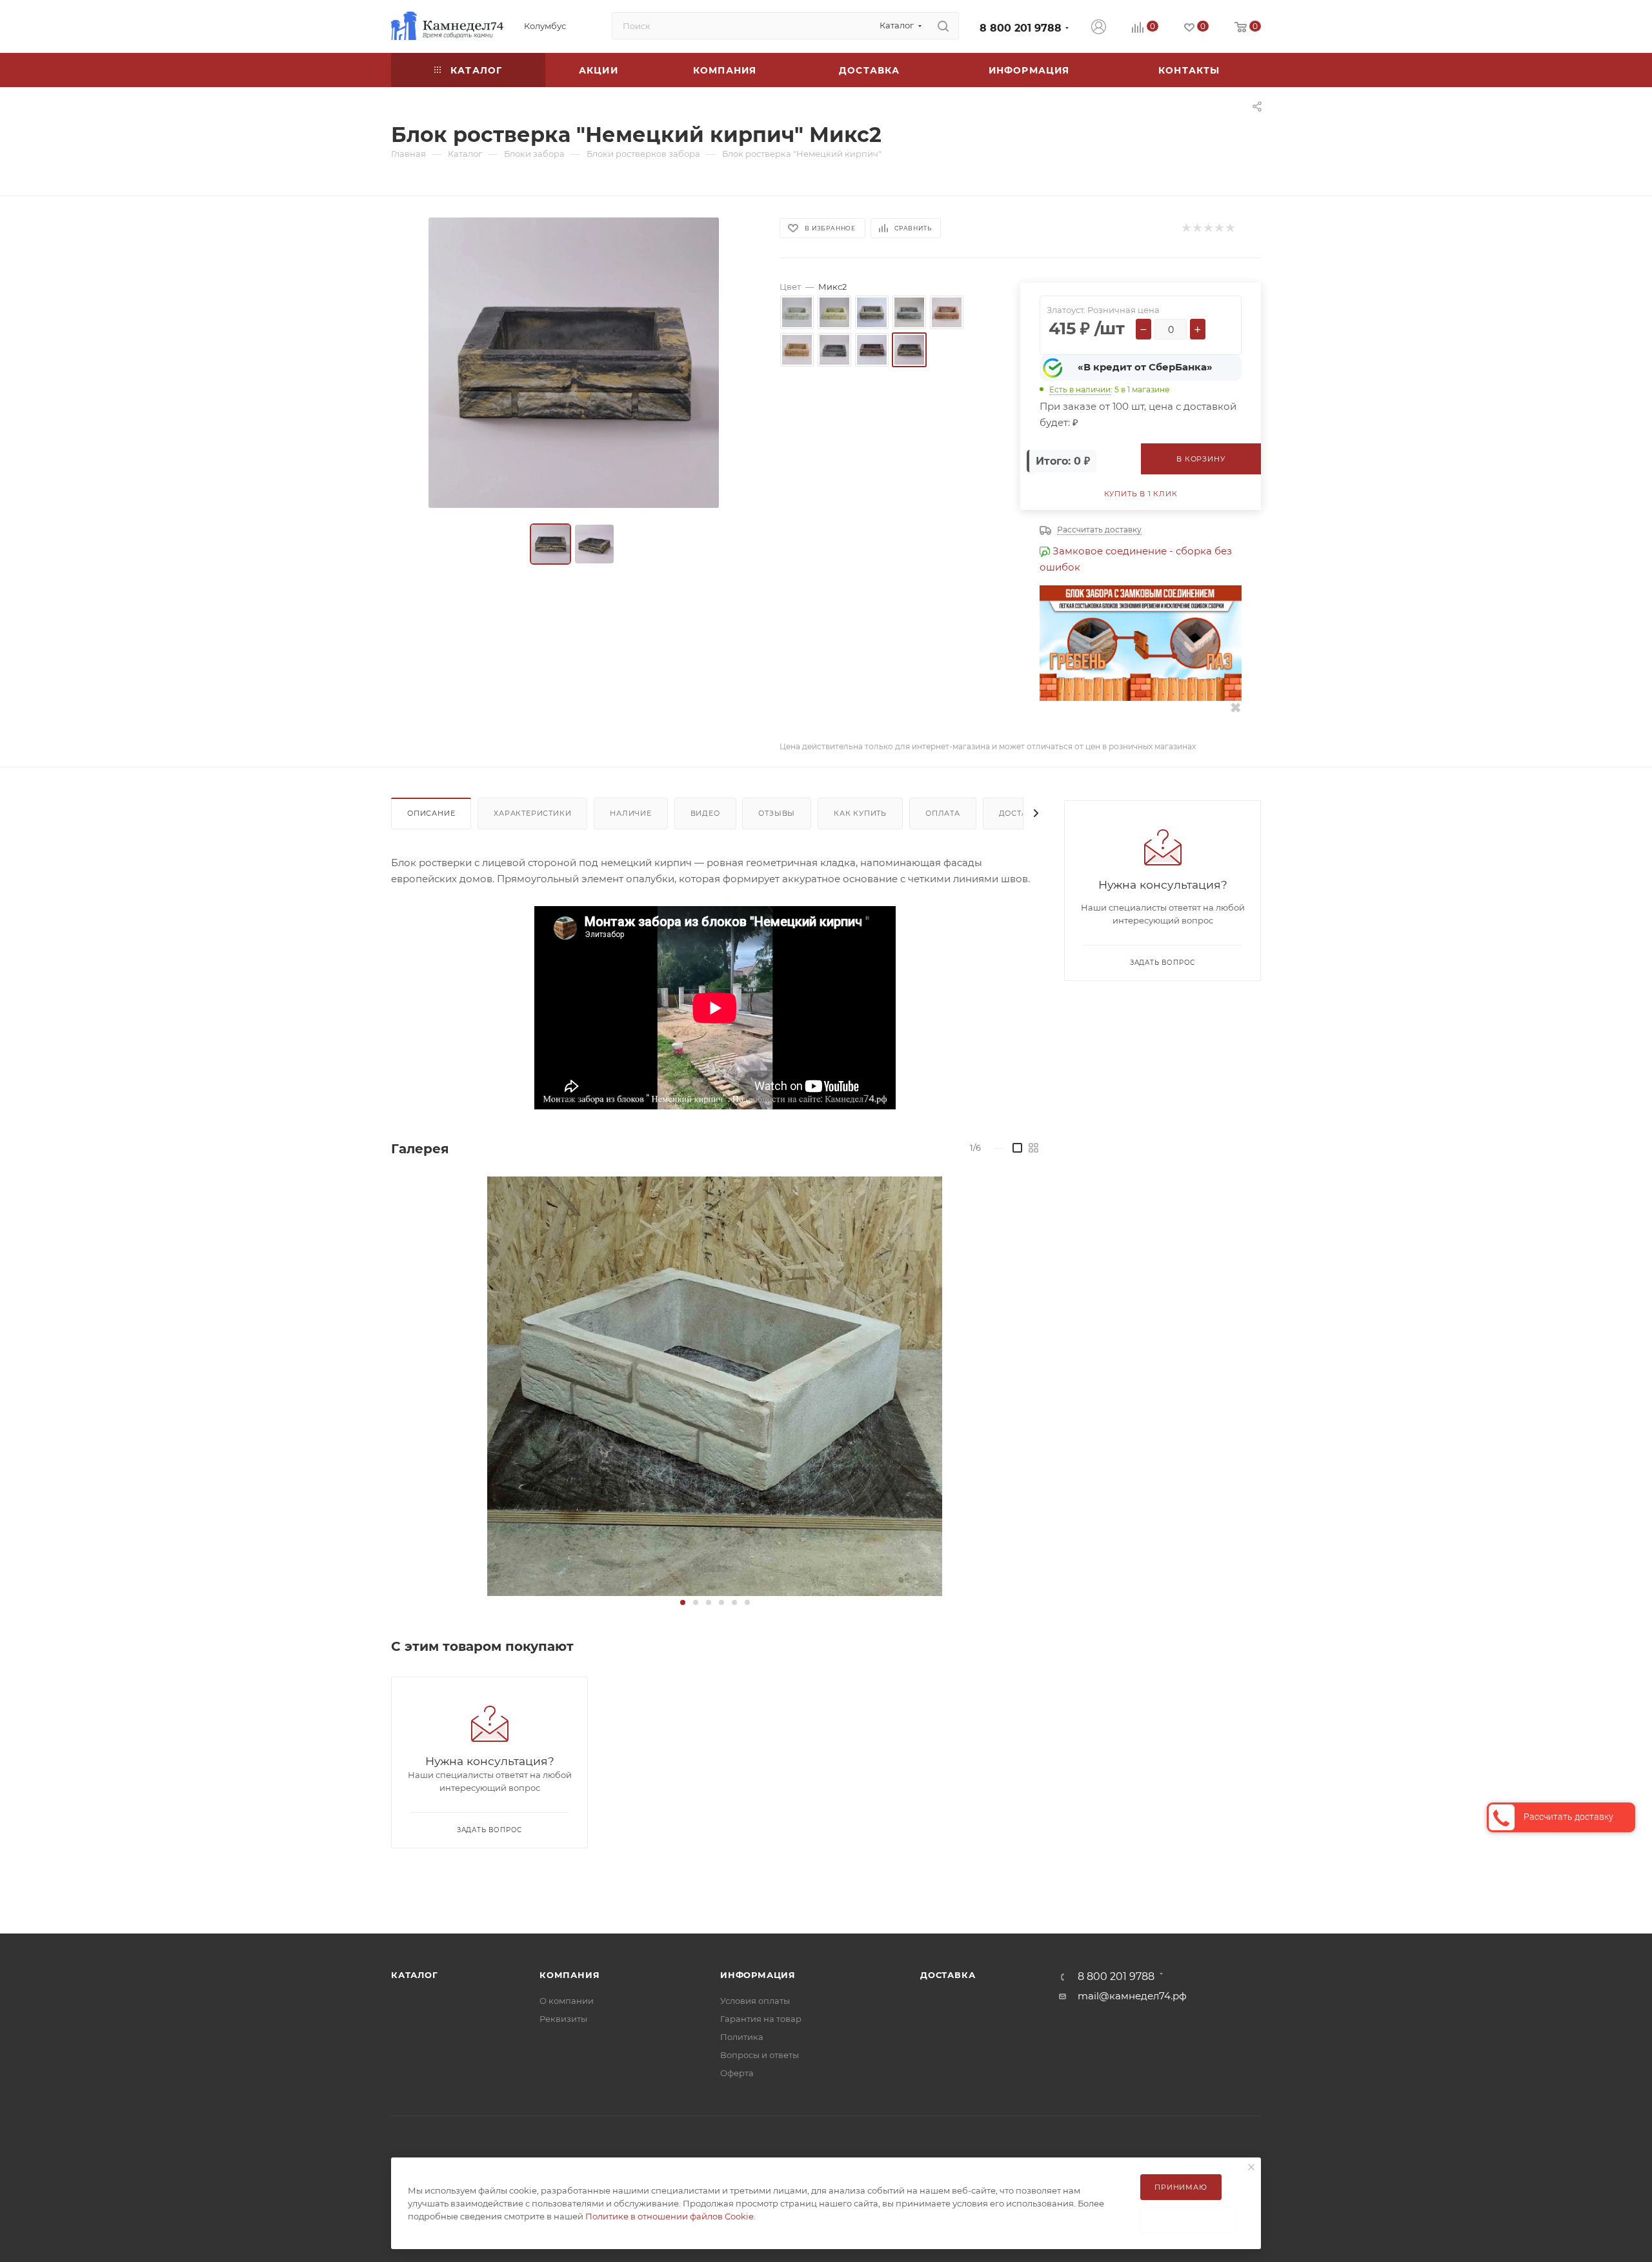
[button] (683, 1602)
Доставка (1022, 813)
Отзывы (777, 813)
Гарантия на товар (761, 2019)
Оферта (737, 2073)
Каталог (415, 1975)
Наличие (631, 813)
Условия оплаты (755, 2001)
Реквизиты (563, 2019)
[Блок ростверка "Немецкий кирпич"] (715, 1386)
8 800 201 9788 (1021, 28)
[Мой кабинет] (1099, 28)
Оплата (943, 813)
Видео (705, 813)
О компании (567, 2001)
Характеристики (532, 813)
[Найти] (943, 26)
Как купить (860, 813)
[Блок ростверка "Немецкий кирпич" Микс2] (574, 363)
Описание (431, 813)
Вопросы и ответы (760, 2055)
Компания (569, 1975)
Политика (742, 2037)
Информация (758, 1975)
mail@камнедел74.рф (1132, 1996)
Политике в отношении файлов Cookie (670, 2216)
